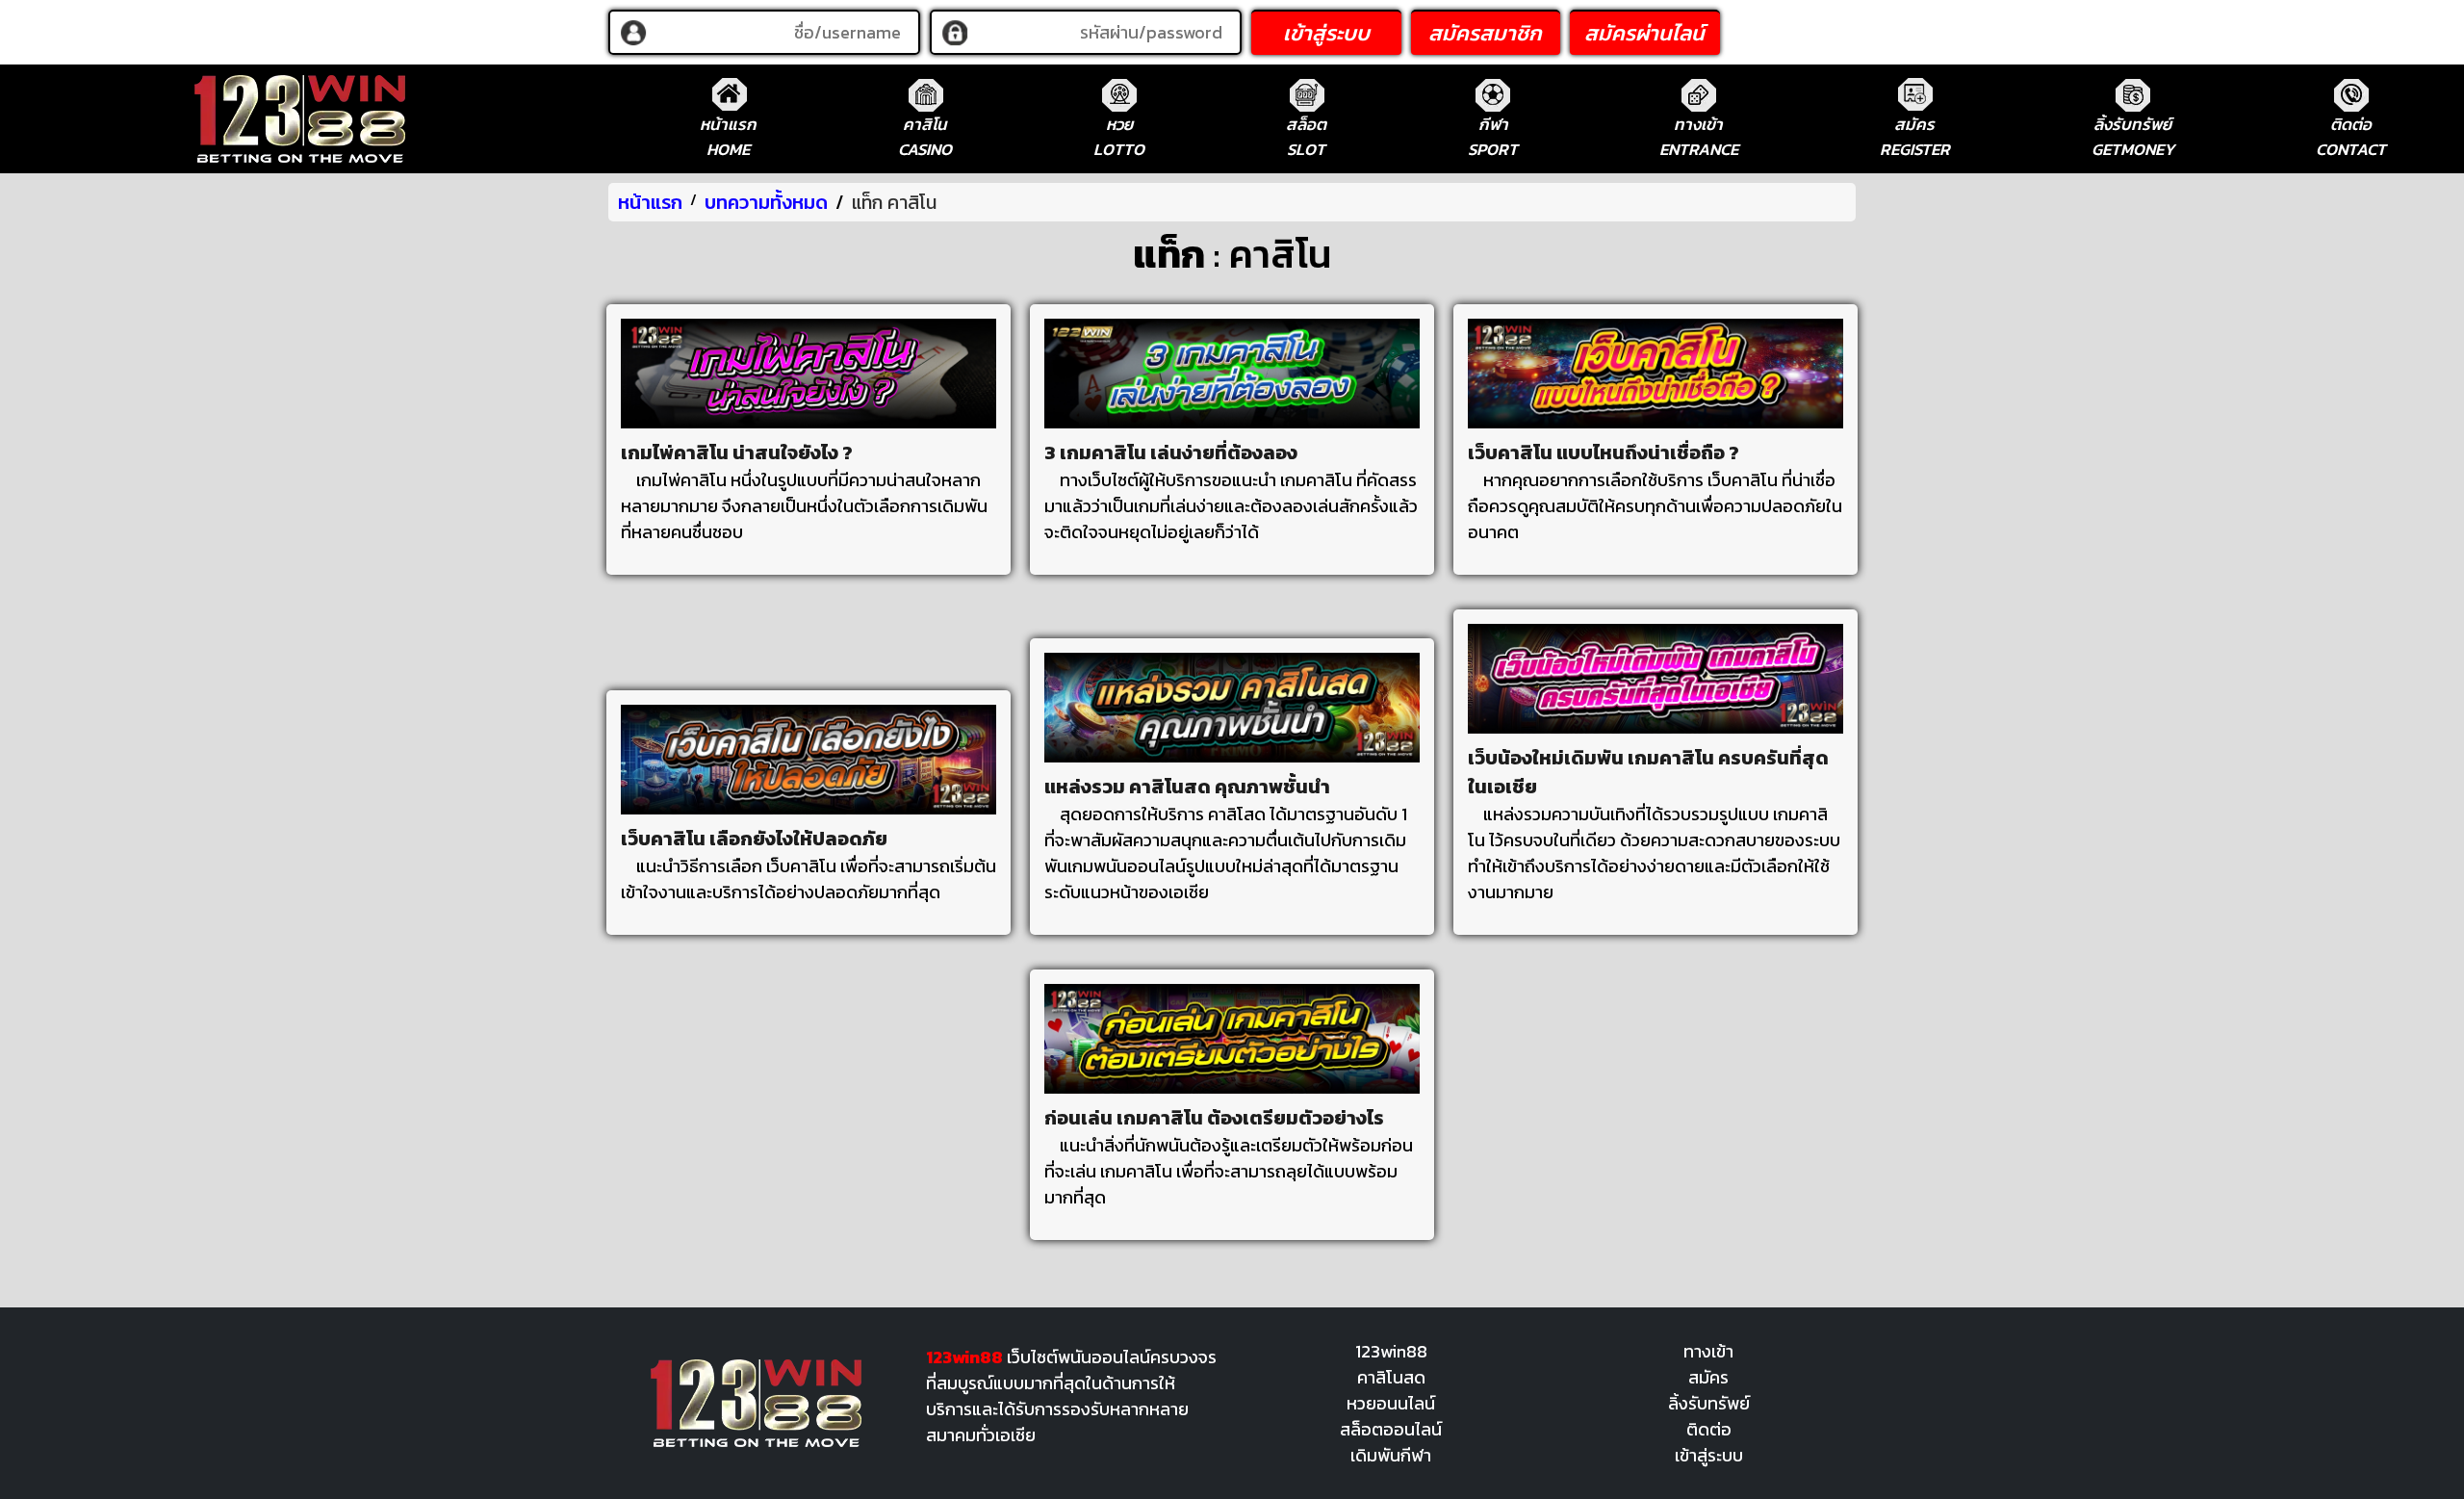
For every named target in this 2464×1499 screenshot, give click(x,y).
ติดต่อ (1709, 1429)
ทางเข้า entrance (1699, 137)
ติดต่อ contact (2351, 137)
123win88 (1391, 1351)
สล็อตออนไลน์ (1391, 1429)
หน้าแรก (650, 202)
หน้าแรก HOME (728, 137)
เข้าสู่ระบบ (1326, 33)
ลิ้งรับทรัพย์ (1709, 1403)
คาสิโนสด (1391, 1377)
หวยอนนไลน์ (1391, 1403)
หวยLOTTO (1119, 137)
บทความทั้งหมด (766, 202)
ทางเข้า (1708, 1351)
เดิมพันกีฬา (1391, 1455)
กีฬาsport (1493, 137)
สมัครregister (1915, 137)
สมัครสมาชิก (1485, 33)
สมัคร (1708, 1377)
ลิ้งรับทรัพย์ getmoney (2133, 137)
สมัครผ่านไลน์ (1644, 33)
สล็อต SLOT (1306, 137)
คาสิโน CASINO (925, 137)
